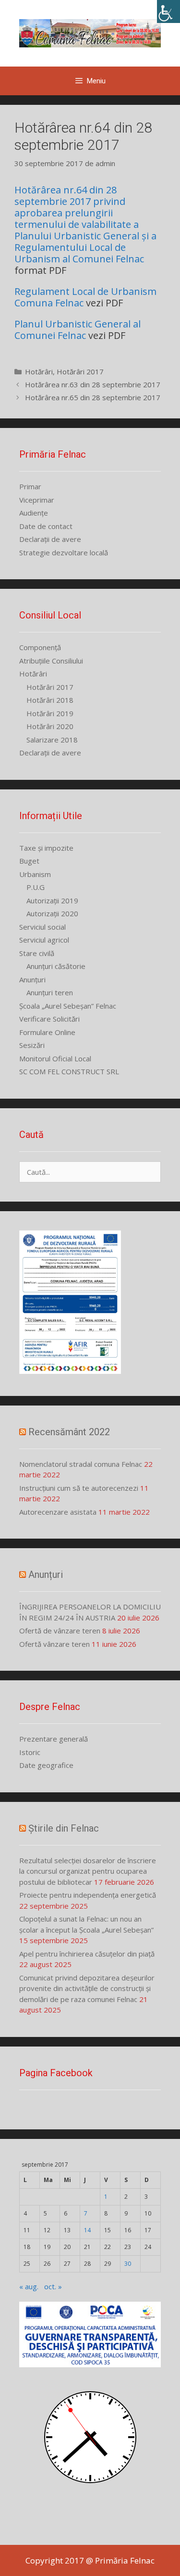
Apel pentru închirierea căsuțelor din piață (87, 1954)
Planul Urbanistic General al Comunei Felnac (78, 330)
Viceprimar (37, 500)
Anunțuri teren (50, 992)
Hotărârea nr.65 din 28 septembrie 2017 (93, 397)
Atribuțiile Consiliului (51, 661)
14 (87, 2230)
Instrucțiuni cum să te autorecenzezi (79, 1488)
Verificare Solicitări (49, 1019)
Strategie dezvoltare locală (64, 552)
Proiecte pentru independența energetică (88, 1895)
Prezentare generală (54, 1739)
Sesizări (32, 1045)
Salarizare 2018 (52, 740)
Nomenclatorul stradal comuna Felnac (81, 1464)
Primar (30, 486)
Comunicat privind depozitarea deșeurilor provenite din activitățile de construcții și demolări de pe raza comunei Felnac (87, 1988)
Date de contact (46, 526)
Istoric (30, 1752)
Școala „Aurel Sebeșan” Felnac (68, 1006)
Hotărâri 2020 (50, 726)
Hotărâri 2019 (50, 713)
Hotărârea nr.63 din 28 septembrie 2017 (93, 384)
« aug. (29, 2286)
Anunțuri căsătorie (56, 966)
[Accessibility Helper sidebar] (168, 11)
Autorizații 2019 (52, 900)
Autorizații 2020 (52, 913)
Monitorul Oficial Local (55, 1058)
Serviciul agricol (44, 940)
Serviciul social (42, 927)
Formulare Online (47, 1032)
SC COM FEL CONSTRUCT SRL (69, 1071)
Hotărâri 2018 (50, 700)
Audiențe (34, 513)
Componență (40, 647)
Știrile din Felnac (64, 1828)
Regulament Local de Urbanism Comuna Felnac (85, 297)
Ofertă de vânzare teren (60, 1631)
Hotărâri (39, 371)
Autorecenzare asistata (58, 1512)
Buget (29, 861)
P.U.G (36, 887)
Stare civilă (37, 953)
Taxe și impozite (46, 848)
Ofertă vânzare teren (54, 1644)
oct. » (53, 2286)
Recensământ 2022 (69, 1432)
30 (128, 2264)
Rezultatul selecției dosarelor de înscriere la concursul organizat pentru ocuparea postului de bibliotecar (88, 1871)
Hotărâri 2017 (80, 371)
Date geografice (46, 1765)
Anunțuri (32, 979)
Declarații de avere (50, 539)
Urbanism (35, 874)
